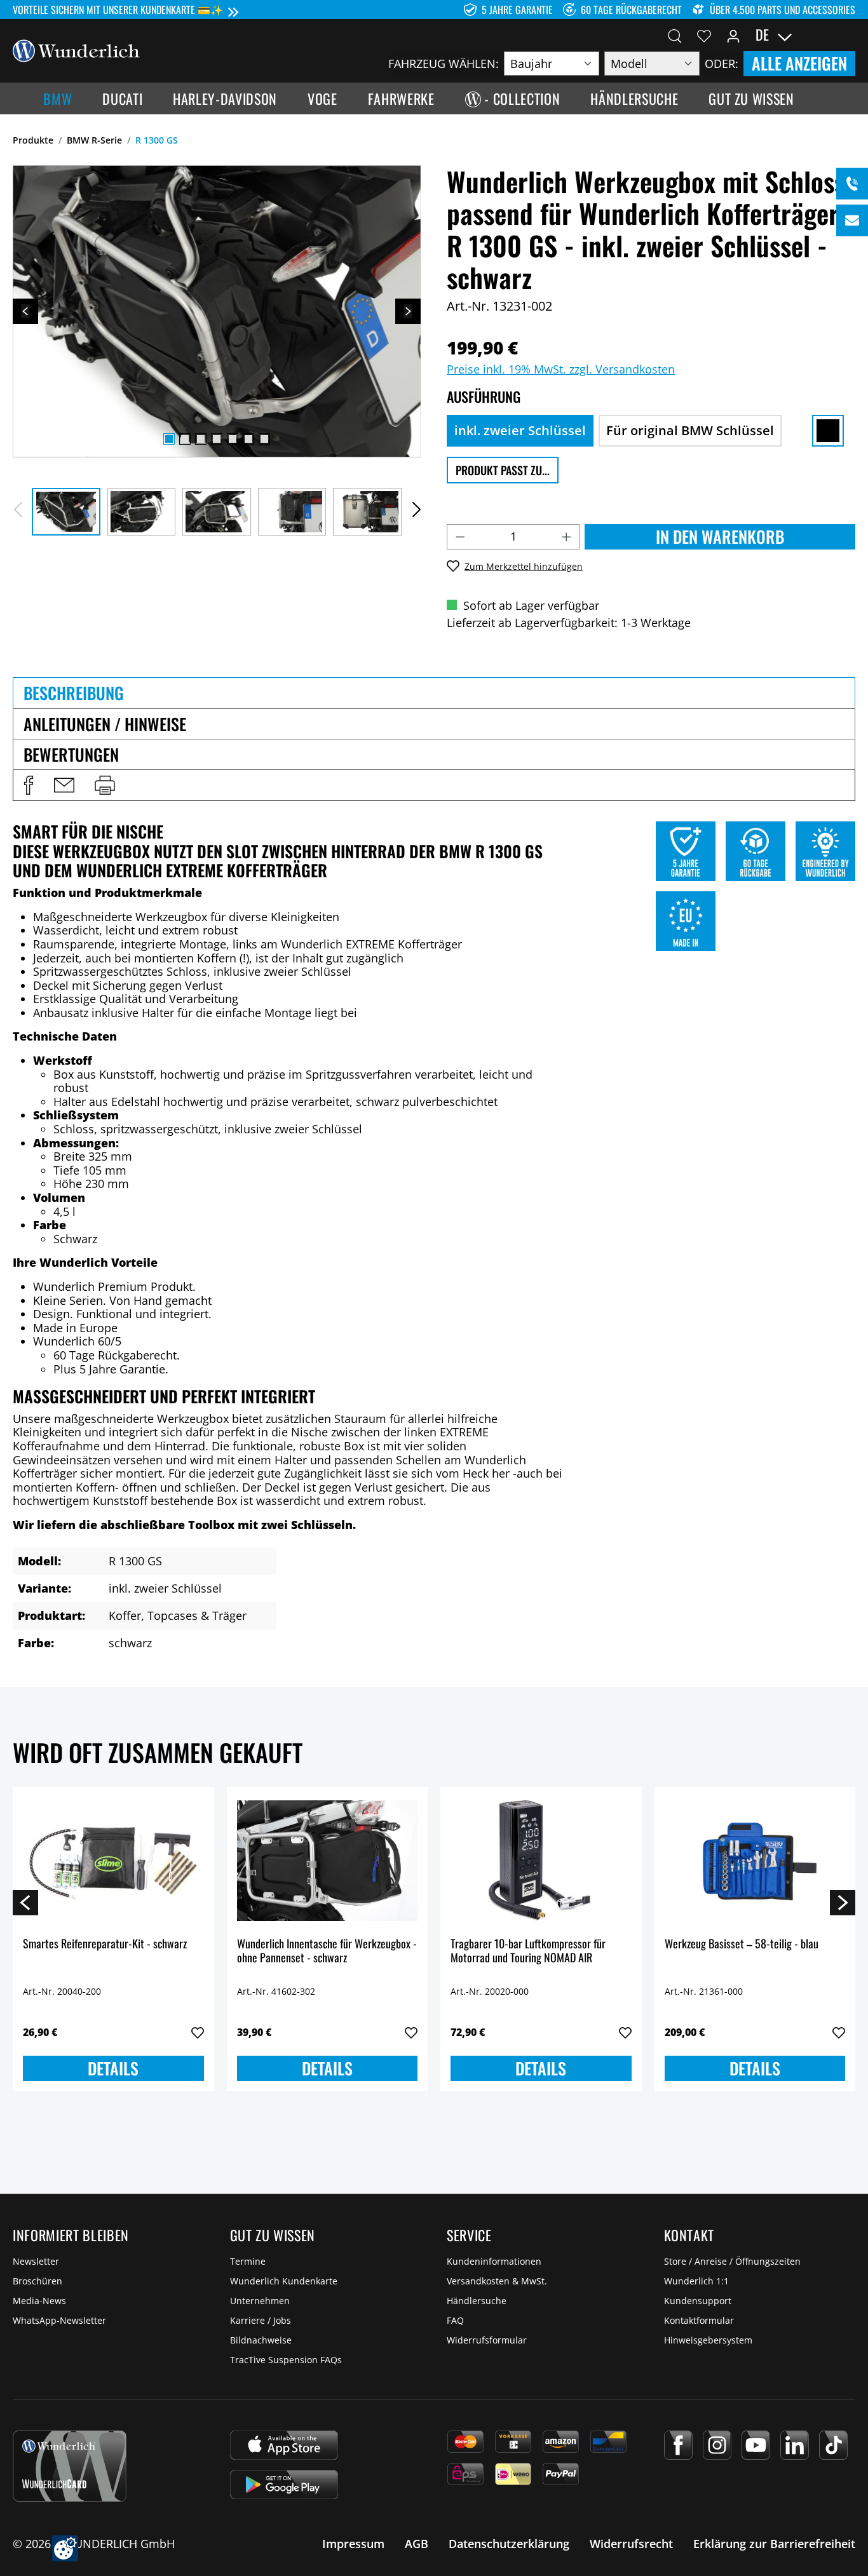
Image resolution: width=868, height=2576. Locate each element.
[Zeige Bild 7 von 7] (264, 439)
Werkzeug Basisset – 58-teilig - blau (742, 1944)
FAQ (455, 2320)
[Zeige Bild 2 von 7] (185, 439)
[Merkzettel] (704, 35)
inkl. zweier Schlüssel (520, 430)
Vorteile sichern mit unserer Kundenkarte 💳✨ (118, 10)
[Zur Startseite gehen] (76, 50)
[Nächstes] (408, 311)
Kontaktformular (699, 2320)
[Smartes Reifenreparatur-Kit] (113, 1861)
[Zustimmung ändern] (65, 2548)
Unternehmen (260, 2301)
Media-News (39, 2301)
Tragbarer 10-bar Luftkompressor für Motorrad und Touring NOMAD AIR (528, 1951)
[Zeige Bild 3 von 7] (201, 439)
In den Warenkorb (720, 536)
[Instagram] (717, 2445)
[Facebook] (678, 2445)
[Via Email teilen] (64, 785)
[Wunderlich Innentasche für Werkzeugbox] (328, 1861)
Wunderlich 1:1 (696, 2281)
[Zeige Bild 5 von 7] (233, 439)
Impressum (353, 2544)
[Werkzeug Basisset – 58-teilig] (755, 1861)
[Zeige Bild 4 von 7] (217, 439)
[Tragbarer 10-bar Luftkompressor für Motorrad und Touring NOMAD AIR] (541, 1861)
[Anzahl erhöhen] (567, 537)
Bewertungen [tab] (71, 754)
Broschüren (37, 2281)
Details (113, 2068)
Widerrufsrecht (631, 2544)
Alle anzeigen (799, 63)
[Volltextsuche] (675, 35)
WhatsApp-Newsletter (59, 2320)
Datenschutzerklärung (509, 2544)
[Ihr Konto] (733, 35)
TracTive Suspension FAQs (286, 2360)
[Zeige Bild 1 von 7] (169, 439)
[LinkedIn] (795, 2445)
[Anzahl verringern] (460, 537)
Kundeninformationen (494, 2261)
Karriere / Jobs (261, 2320)
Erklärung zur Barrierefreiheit (774, 2544)
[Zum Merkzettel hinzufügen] (198, 2033)
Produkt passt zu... (503, 470)
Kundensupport (698, 2301)
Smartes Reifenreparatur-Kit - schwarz (105, 1944)
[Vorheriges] (25, 311)
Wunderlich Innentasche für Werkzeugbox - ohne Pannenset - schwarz (327, 1951)
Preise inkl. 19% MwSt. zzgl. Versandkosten (561, 369)
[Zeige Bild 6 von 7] (248, 439)
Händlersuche (477, 2301)
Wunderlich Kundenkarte (284, 2281)
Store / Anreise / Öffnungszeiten (732, 2261)
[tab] (434, 692)
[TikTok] (833, 2445)
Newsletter (36, 2261)
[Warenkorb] (848, 35)
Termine (248, 2261)
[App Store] (284, 2445)
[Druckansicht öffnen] (105, 785)
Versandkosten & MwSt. (497, 2281)
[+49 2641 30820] (852, 184)
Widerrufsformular (487, 2340)
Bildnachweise (261, 2340)
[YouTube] (756, 2445)
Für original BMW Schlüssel (690, 430)
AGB (417, 2544)
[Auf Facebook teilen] (29, 785)
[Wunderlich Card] (70, 2466)
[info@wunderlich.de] (852, 220)
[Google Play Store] (284, 2485)
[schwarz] (828, 431)
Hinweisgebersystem (708, 2340)
